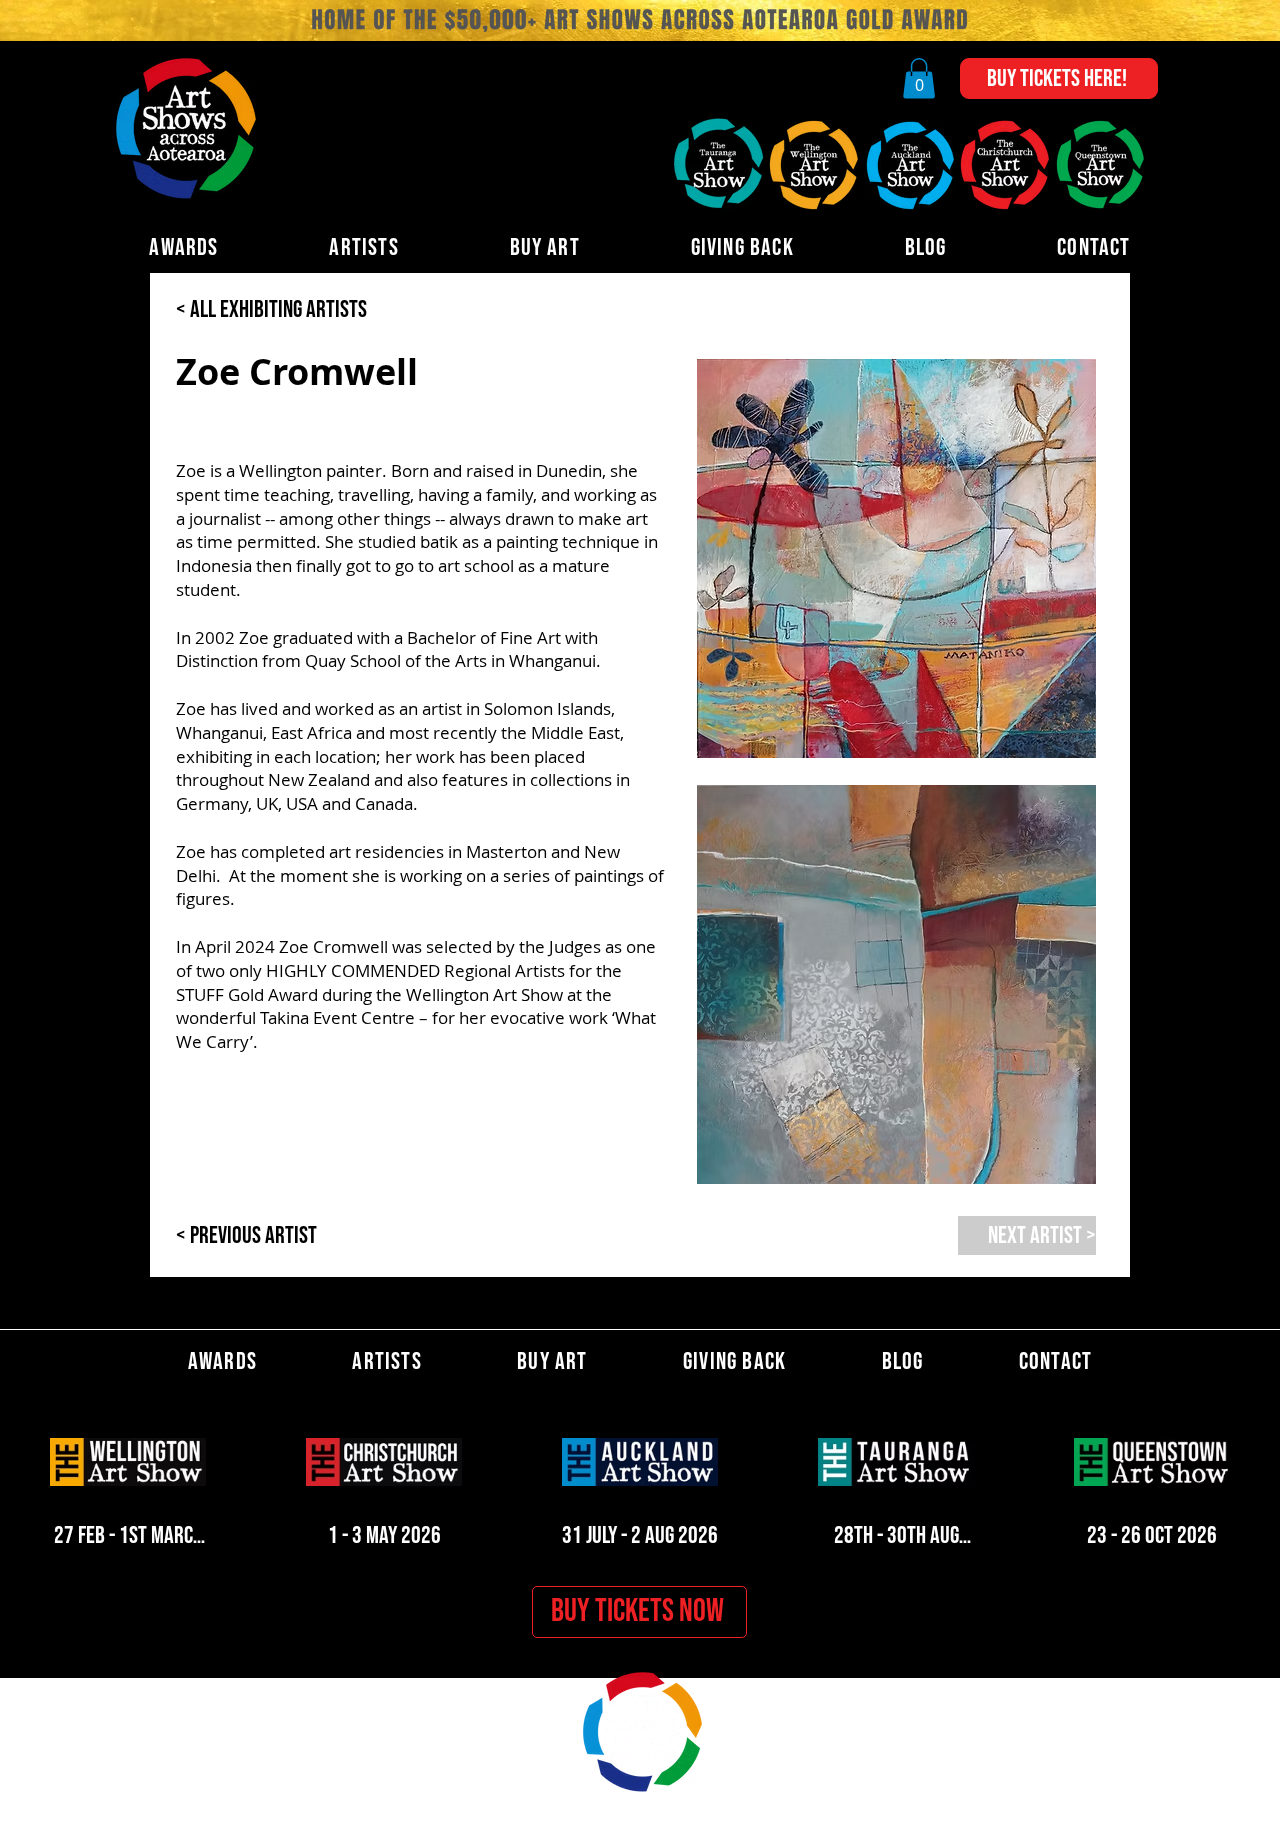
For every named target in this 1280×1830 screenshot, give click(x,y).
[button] (919, 78)
